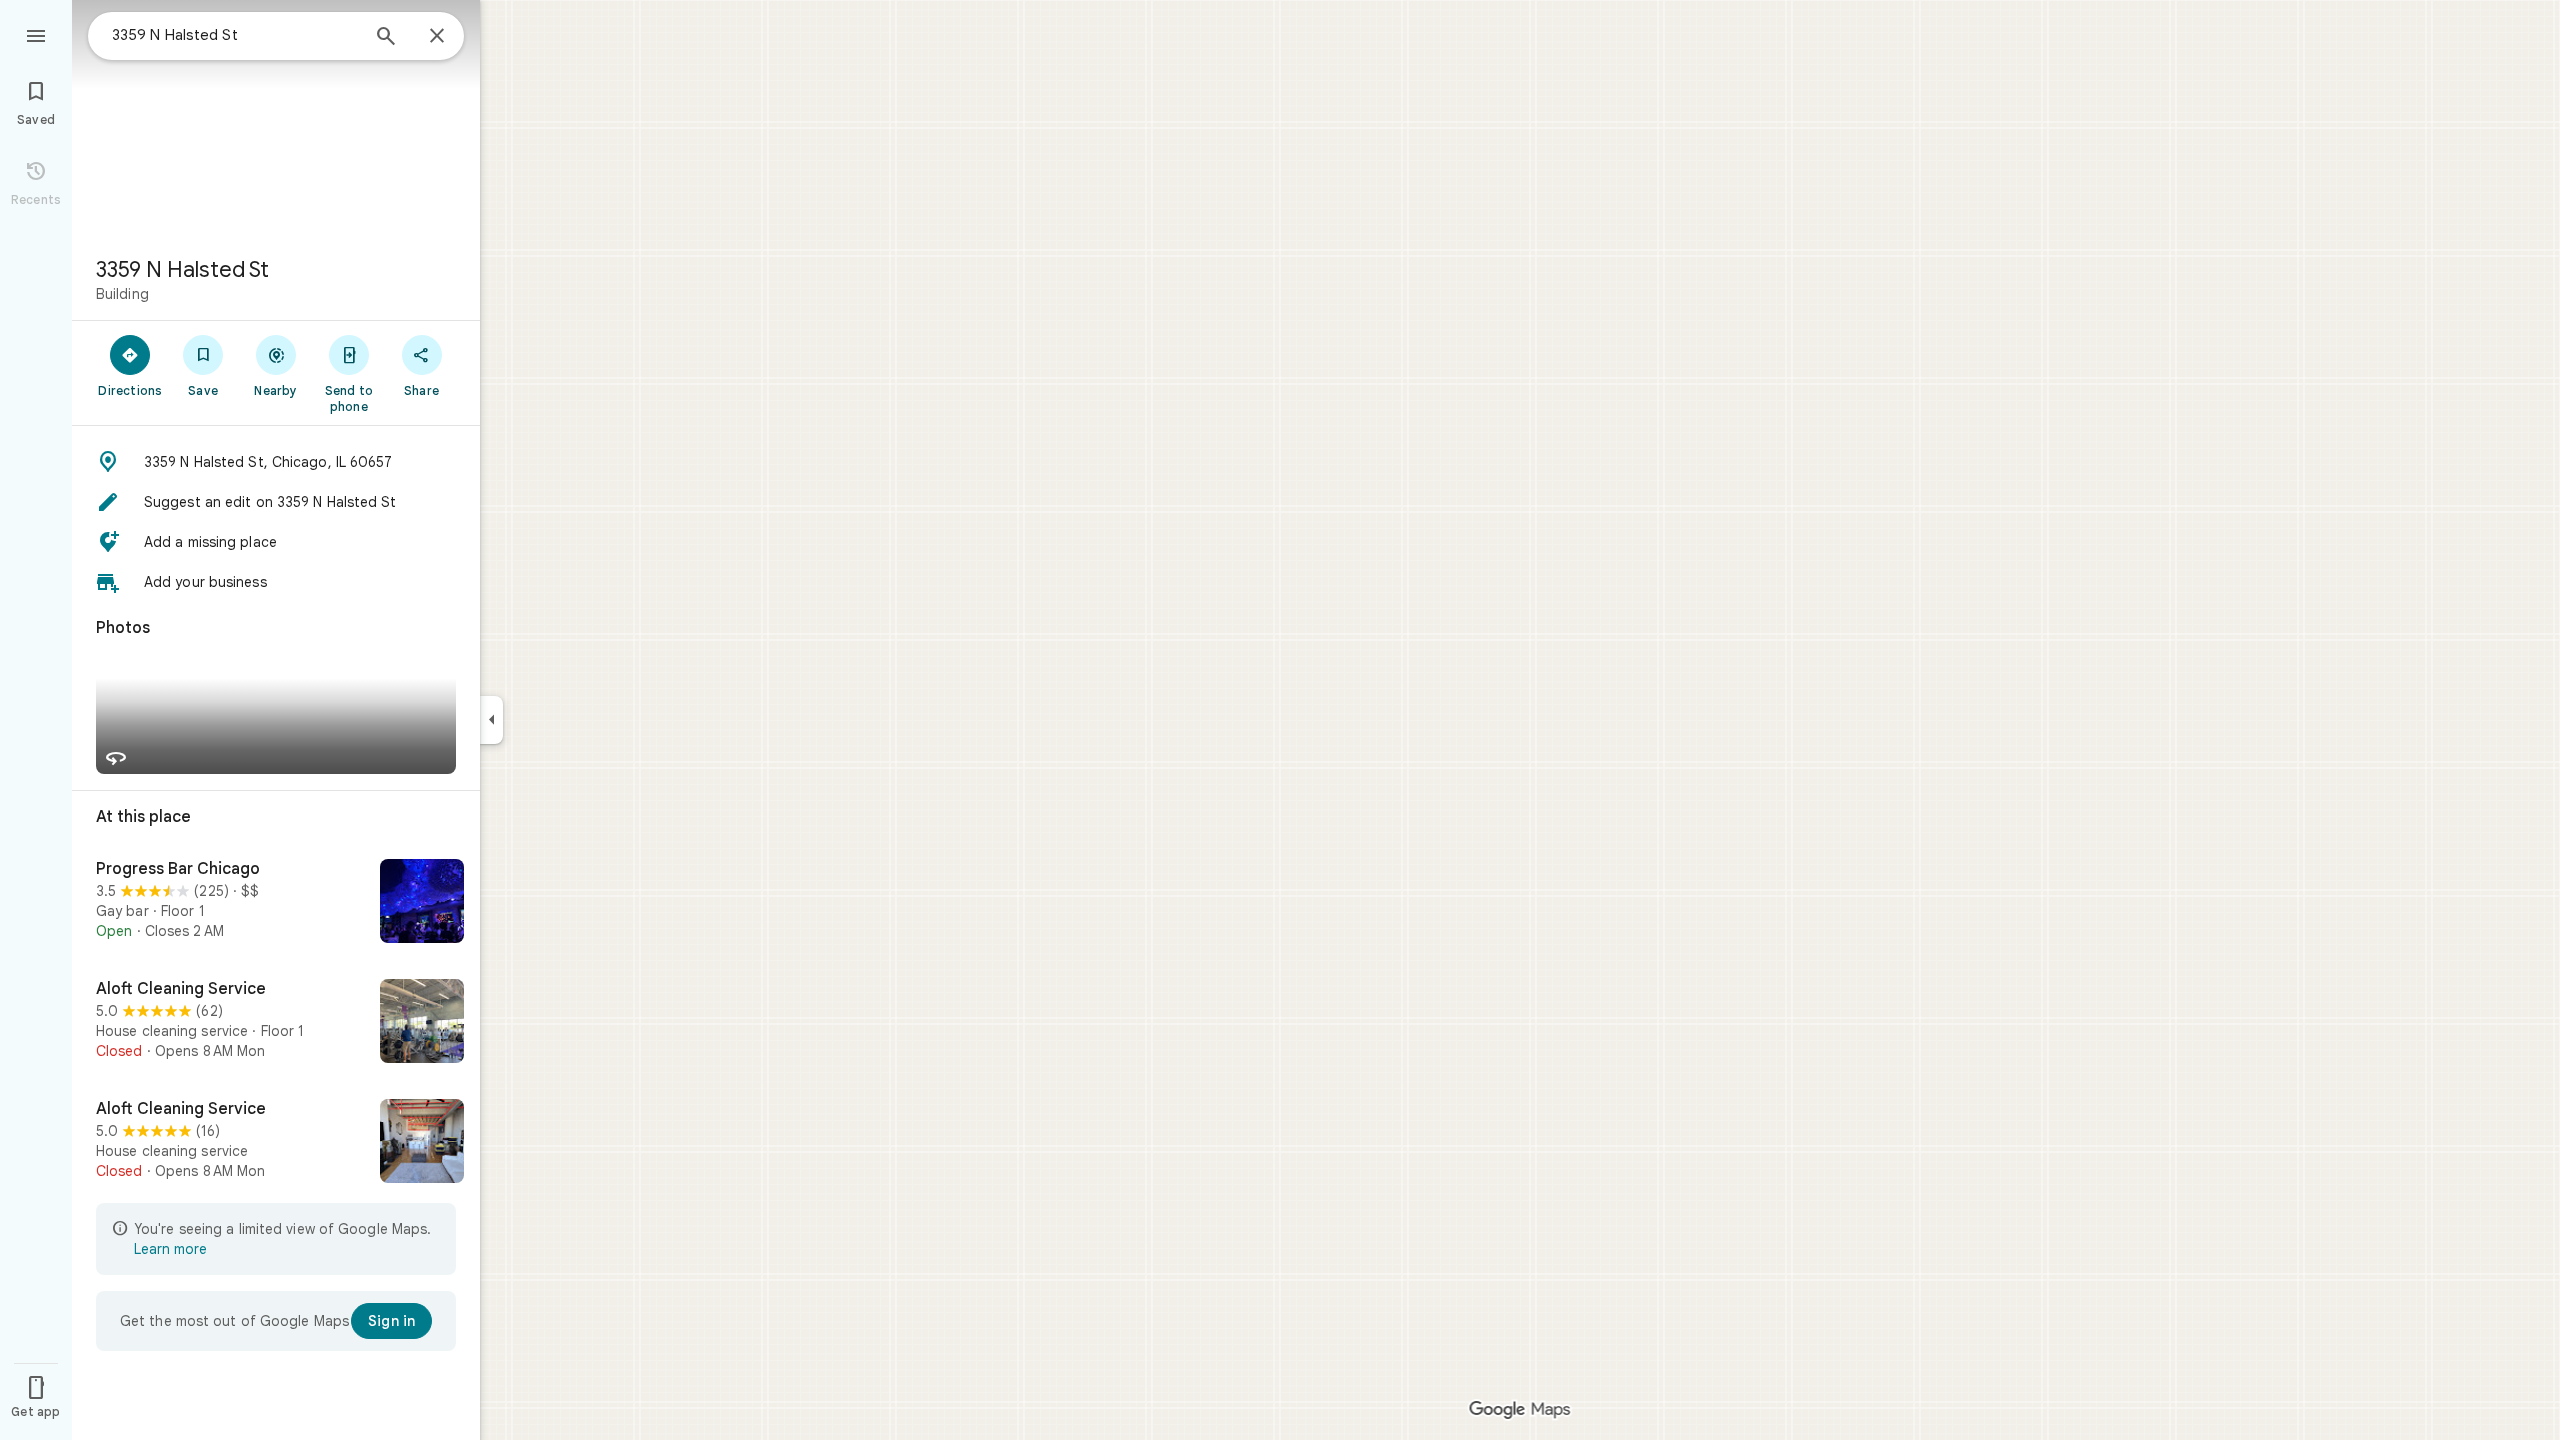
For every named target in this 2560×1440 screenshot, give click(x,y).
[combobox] (235, 35)
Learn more (170, 1249)
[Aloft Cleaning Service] (276, 1023)
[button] (276, 462)
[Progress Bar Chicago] (276, 903)
